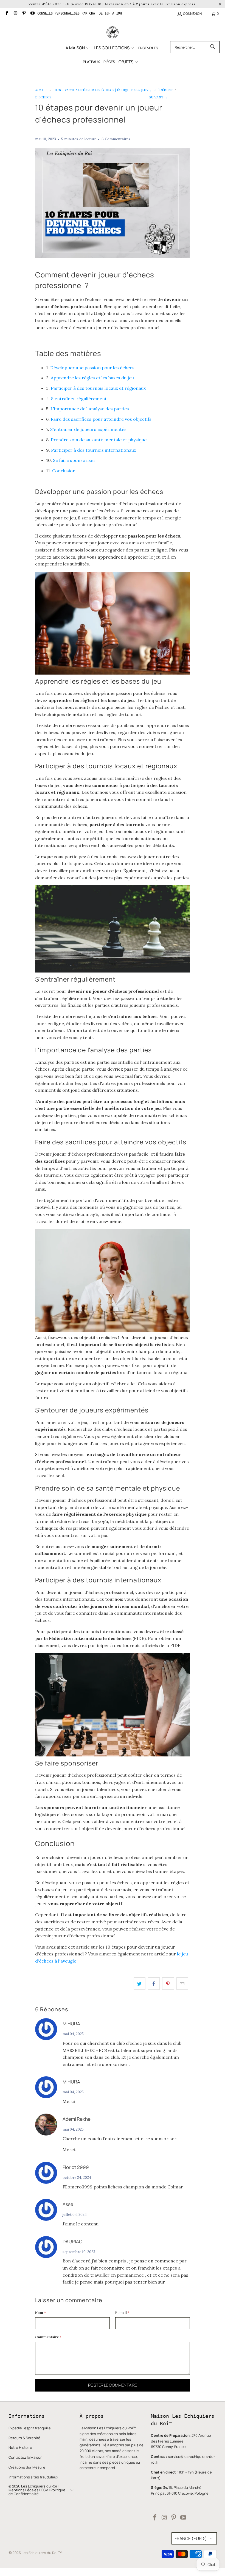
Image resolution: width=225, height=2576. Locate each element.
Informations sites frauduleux (33, 2477)
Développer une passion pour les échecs (92, 368)
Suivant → (158, 97)
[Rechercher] (213, 47)
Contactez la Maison (26, 2457)
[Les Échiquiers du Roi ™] (113, 33)
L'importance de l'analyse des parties (90, 409)
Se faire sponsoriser (74, 460)
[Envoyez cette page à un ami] (182, 1984)
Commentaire (48, 2337)
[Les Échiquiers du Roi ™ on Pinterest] (24, 14)
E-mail (122, 2312)
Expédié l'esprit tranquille (30, 2428)
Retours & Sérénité (24, 2438)
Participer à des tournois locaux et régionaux (98, 388)
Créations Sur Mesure (27, 2467)
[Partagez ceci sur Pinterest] (168, 1984)
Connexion (192, 14)
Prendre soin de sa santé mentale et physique (99, 440)
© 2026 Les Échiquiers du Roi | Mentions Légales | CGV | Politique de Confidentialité (37, 2490)
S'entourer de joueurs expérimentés (88, 429)
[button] (77, 48)
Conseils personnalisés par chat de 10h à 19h (80, 13)
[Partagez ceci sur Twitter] (140, 1984)
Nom (40, 2312)
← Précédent (161, 90)
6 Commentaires (116, 139)
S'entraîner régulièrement (79, 399)
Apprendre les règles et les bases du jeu (92, 378)
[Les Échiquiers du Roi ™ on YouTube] (32, 14)
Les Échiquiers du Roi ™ (42, 2553)
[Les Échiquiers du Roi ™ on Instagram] (15, 14)
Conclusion (64, 471)
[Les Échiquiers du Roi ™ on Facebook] (6, 14)
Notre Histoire (20, 2447)
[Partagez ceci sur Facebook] (154, 1984)
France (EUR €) (191, 2538)
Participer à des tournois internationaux (94, 450)
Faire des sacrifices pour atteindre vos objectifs (101, 419)
